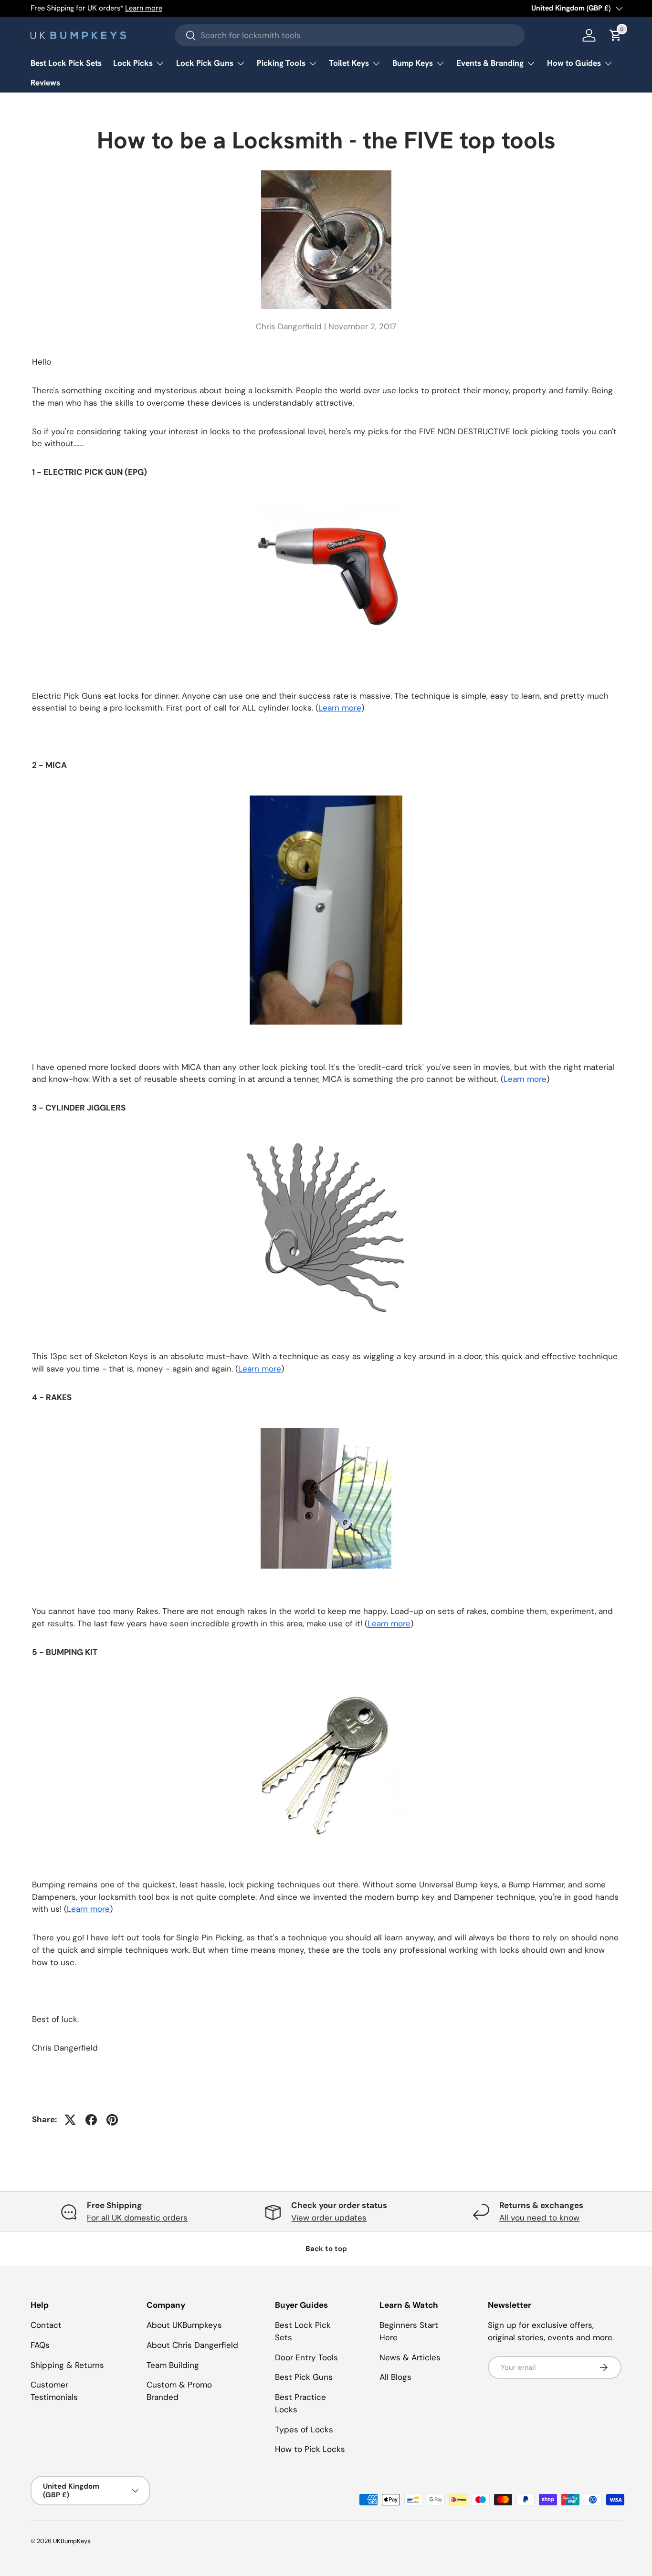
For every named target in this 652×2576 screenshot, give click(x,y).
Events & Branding (490, 63)
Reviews (45, 83)
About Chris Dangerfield (192, 2345)
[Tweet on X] (70, 2120)
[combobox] (350, 35)
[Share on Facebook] (91, 2120)
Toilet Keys (349, 63)
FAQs (40, 2345)
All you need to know (539, 2218)
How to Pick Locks (310, 2449)
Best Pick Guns (304, 2377)
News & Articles (410, 2357)
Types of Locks (304, 2429)
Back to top (326, 2249)
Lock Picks (133, 63)
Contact (46, 2325)
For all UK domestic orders (137, 2218)
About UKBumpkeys (184, 2325)
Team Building (173, 2365)
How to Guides (574, 63)
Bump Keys (413, 63)
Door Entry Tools (306, 2357)
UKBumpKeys (72, 2541)
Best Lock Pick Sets (66, 63)
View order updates (329, 2218)
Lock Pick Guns (205, 63)
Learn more (144, 8)
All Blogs (395, 2377)
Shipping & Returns (67, 2365)
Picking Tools (281, 63)
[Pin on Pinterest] (112, 2120)
